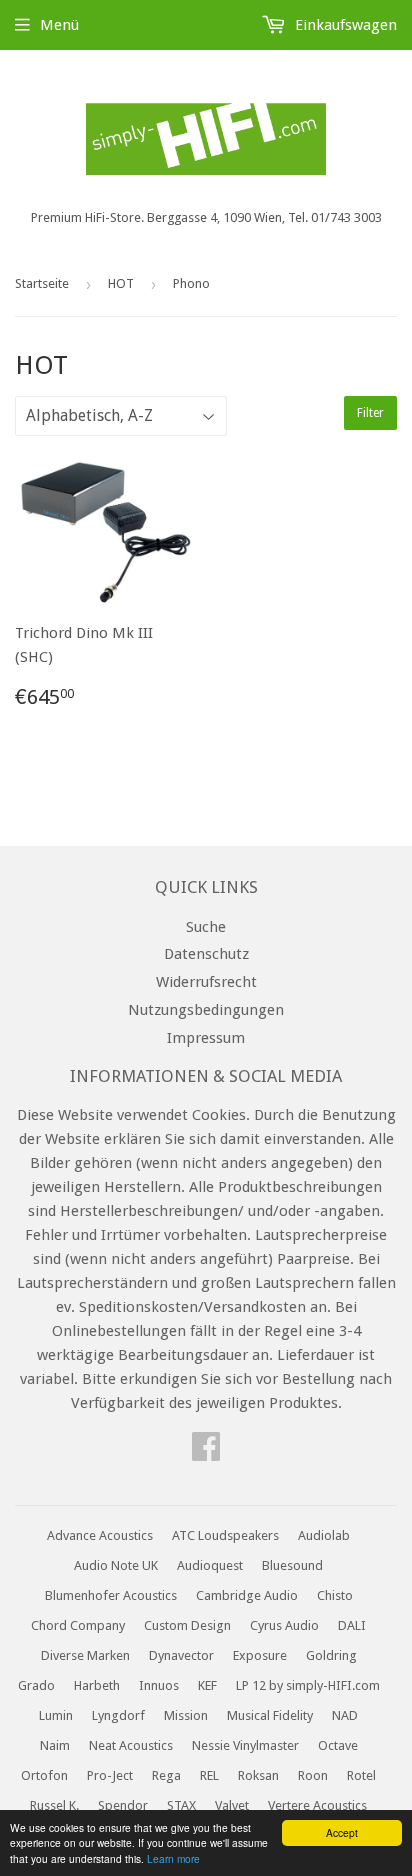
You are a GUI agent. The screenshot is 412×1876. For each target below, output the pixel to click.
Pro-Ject (110, 1775)
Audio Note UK (116, 1565)
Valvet (232, 1805)
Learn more (173, 1858)
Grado (36, 1685)
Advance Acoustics (100, 1535)
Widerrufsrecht (206, 982)
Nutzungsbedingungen (206, 1010)
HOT (121, 283)
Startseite (42, 283)
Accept (342, 1832)
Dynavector (181, 1655)
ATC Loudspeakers (225, 1535)
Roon (313, 1775)
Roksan (258, 1775)
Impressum (206, 1038)
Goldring (331, 1655)
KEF (207, 1685)
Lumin (56, 1715)
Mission (186, 1715)
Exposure (260, 1655)
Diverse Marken (85, 1655)
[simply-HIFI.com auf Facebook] (206, 1453)
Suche (206, 927)
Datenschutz (206, 954)
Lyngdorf (118, 1715)
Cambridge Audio (247, 1595)
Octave (338, 1745)
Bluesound (292, 1565)
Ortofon (44, 1775)
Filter (370, 413)
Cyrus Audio (284, 1625)
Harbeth (97, 1685)
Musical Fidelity (270, 1715)
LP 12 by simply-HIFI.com (308, 1685)
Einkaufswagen (344, 25)
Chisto (335, 1595)
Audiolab (324, 1535)
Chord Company (78, 1625)
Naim (55, 1745)
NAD (345, 1715)
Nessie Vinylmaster (245, 1745)
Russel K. (54, 1805)
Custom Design (187, 1625)
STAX (181, 1805)
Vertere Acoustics (317, 1805)
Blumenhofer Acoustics (111, 1595)
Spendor (123, 1805)
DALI (352, 1625)
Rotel (361, 1775)
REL (209, 1775)
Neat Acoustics (131, 1745)
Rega (166, 1775)
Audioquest (210, 1565)
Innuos (159, 1685)
